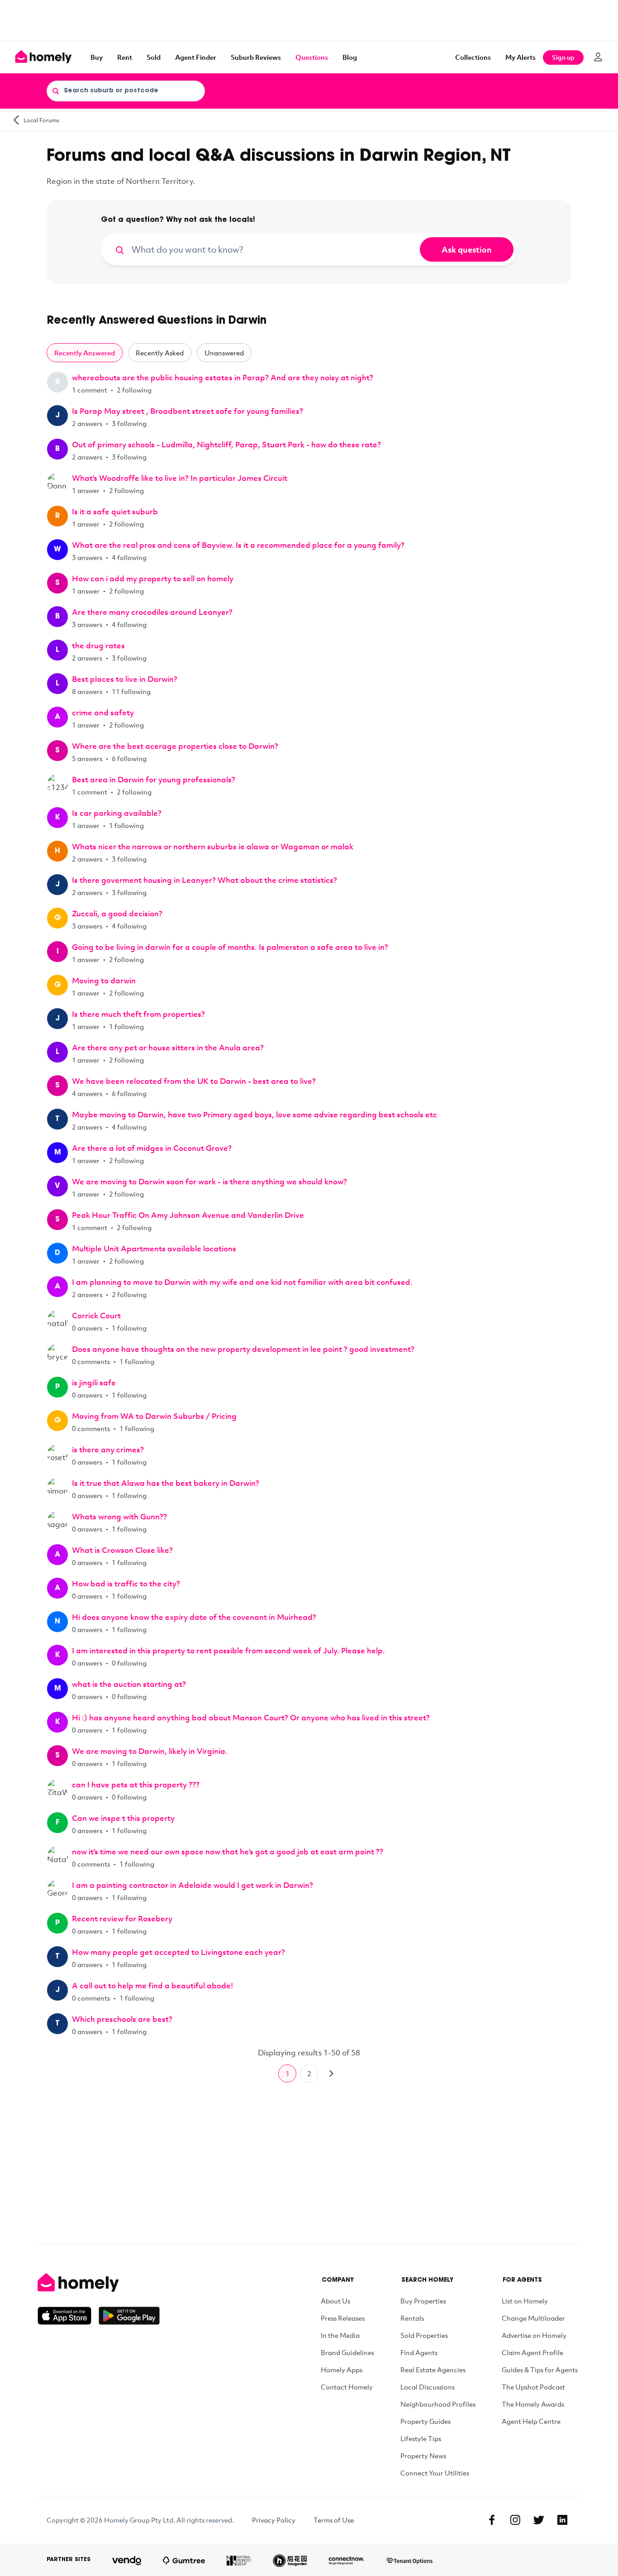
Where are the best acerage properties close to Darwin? (175, 746)
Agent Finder (196, 57)
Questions (312, 57)
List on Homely (525, 2301)
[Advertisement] (309, 20)
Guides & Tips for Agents (540, 2370)
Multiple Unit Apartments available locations (154, 1248)
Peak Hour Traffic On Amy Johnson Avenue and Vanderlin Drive (188, 1215)
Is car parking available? (117, 813)
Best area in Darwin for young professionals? (154, 779)
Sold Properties (424, 2335)
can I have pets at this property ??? (136, 1784)
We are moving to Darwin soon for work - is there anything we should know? (209, 1181)
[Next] (331, 2073)
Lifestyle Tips (421, 2438)
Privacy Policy (274, 2520)
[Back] (16, 120)
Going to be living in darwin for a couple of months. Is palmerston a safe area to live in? (230, 947)
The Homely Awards (533, 2404)
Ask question (467, 249)
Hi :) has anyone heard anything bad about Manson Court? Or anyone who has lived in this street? (251, 1717)
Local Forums (41, 120)
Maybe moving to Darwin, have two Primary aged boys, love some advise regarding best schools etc (254, 1114)
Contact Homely (347, 2387)
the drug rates (98, 645)
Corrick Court (96, 1315)
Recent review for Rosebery (122, 1918)
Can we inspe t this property (123, 1818)
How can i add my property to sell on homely (153, 578)
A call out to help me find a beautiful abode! (152, 1985)
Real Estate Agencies (433, 2370)
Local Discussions (428, 2387)
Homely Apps (342, 2370)
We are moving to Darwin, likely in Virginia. (150, 1751)
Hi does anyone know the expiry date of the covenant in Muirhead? (194, 1617)
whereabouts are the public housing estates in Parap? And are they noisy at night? (223, 377)
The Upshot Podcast (533, 2387)
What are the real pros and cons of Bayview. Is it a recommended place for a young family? (238, 545)
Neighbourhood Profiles (438, 2404)
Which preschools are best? (122, 2019)
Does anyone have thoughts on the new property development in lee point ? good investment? (243, 1349)
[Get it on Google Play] (129, 2316)
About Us (335, 2301)
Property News (423, 2456)
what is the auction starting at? (129, 1684)
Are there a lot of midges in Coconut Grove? (152, 1148)
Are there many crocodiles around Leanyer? (152, 612)
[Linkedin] (562, 2520)
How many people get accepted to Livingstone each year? (178, 1952)
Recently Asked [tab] (160, 353)
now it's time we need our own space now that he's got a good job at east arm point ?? (228, 1851)
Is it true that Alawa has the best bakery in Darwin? (166, 1483)
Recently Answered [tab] (85, 353)
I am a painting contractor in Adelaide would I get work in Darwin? (193, 1885)
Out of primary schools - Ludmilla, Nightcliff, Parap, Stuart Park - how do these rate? (226, 444)
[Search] (56, 91)
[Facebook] (492, 2520)
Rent (125, 57)
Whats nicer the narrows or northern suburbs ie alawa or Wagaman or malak (213, 846)
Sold (154, 57)
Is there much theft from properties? (138, 1014)
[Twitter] (539, 2520)
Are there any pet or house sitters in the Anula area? (168, 1047)
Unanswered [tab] (224, 353)
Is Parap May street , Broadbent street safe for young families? (188, 411)
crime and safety (103, 712)
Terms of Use (334, 2520)
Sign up (563, 57)
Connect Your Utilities (435, 2473)
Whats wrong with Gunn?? (119, 1516)
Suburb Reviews (256, 57)
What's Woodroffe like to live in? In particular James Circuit (180, 478)
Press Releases (343, 2318)
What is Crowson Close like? (122, 1550)
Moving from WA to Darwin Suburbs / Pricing (154, 1416)
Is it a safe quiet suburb (115, 511)
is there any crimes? (108, 1449)
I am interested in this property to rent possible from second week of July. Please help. (228, 1650)
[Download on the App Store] (68, 2316)
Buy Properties (423, 2301)
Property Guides (425, 2421)
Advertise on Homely (534, 2335)
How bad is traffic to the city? (126, 1583)
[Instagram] (515, 2520)
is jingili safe (94, 1382)
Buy (97, 57)
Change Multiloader (533, 2318)
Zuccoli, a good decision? (117, 913)
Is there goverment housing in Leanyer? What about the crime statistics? (204, 880)
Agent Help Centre (531, 2421)
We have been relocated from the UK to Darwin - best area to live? (194, 1081)
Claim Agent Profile (532, 2352)
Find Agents (419, 2352)
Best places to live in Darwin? (125, 679)
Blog (350, 57)
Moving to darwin (104, 980)
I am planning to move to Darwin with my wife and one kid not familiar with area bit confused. (242, 1282)
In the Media (340, 2335)
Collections (473, 57)
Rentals (412, 2318)
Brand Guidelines (347, 2352)
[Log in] (598, 57)
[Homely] (99, 2283)
